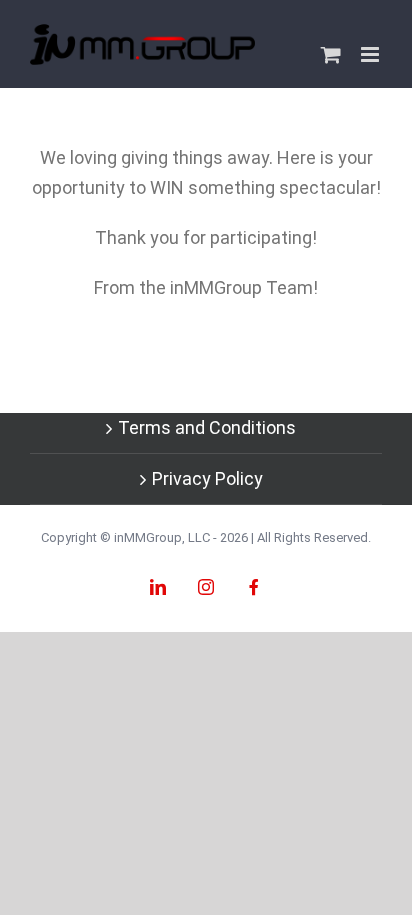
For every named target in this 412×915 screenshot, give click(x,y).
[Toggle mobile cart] (331, 54)
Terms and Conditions (207, 427)
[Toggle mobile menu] (371, 54)
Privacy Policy (207, 478)
